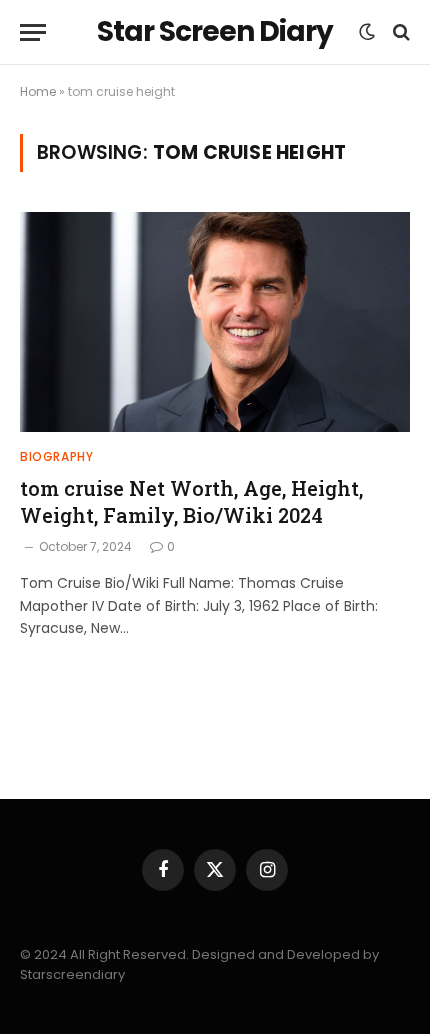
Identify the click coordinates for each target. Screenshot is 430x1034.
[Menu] (33, 32)
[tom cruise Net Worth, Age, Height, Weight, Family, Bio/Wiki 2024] (215, 321)
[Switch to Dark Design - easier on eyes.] (367, 32)
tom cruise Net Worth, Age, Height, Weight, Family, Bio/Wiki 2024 (191, 501)
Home (38, 91)
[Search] (399, 32)
